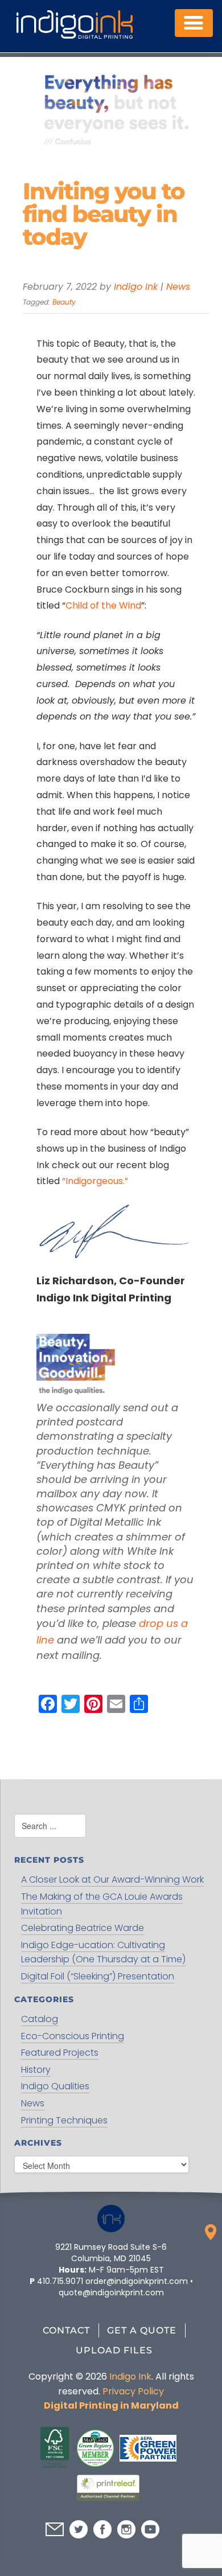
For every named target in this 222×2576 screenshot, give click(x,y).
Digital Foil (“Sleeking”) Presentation (98, 1976)
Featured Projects (60, 2053)
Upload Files (114, 2350)
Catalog (40, 2019)
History (36, 2070)
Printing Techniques (64, 2120)
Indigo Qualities (55, 2086)
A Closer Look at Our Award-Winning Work (112, 1879)
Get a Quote (142, 2330)
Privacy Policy (133, 2391)
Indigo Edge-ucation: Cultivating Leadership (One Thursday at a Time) (103, 1952)
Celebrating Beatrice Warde (83, 1928)
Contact (66, 2330)
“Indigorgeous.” (95, 1181)
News (178, 287)
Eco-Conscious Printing (73, 2036)
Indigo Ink (136, 287)
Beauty (64, 302)
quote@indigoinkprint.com (111, 2292)
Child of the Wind (103, 605)
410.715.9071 (60, 2281)
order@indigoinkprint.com (137, 2281)
